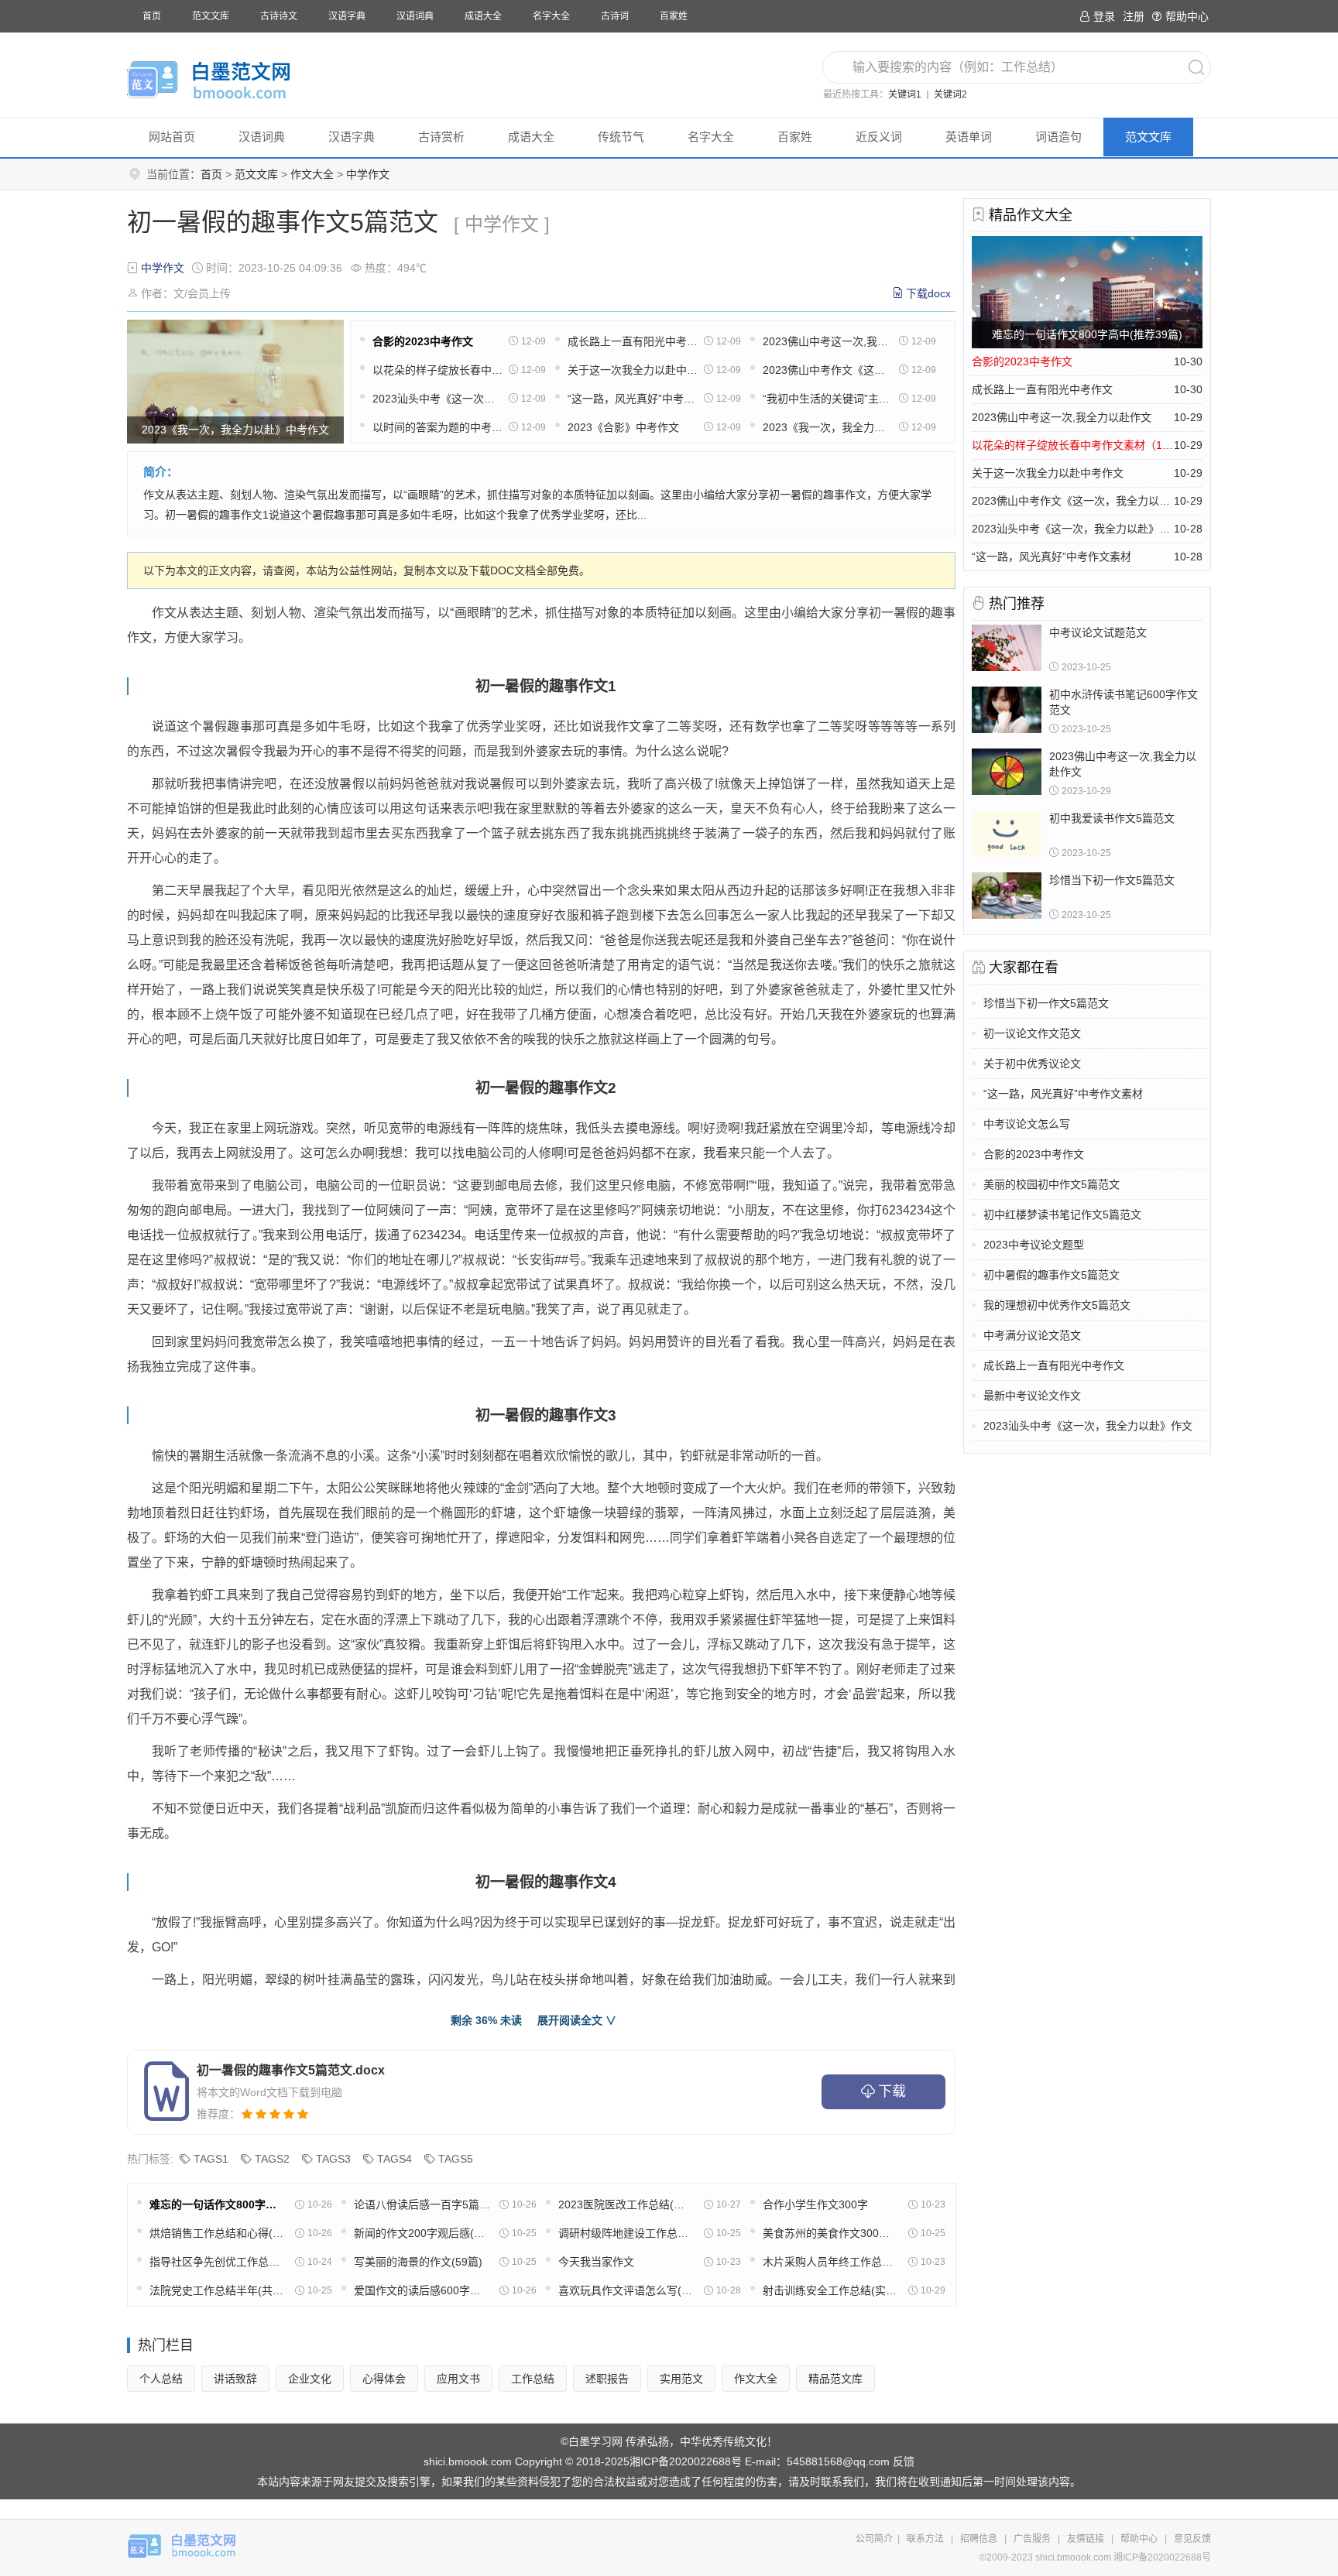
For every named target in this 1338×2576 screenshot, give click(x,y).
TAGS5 (456, 2159)
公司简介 (874, 2539)
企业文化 (310, 2379)
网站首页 (172, 137)
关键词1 (905, 94)
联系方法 (925, 2539)
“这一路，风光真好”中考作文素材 (633, 399)
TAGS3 (333, 2159)
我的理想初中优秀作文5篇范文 (1057, 1305)
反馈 (904, 2461)
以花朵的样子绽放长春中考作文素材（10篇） (437, 370)
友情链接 (1086, 2539)
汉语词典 (415, 16)
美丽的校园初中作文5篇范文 (1052, 1184)
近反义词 (879, 137)
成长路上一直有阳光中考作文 (633, 341)
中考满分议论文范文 (1032, 1335)
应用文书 (458, 2379)
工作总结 (533, 2379)
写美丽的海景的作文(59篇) (418, 2262)
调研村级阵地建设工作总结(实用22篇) (626, 2233)
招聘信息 (979, 2539)
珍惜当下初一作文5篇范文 (1046, 1003)
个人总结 (161, 2379)
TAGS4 (395, 2159)
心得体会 (384, 2379)
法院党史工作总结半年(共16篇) (218, 2290)
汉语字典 (347, 16)
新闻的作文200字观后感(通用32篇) (422, 2233)
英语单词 (969, 137)
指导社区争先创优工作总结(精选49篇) (218, 2262)
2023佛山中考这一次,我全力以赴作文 (828, 341)
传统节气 (621, 137)
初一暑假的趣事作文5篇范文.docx (291, 2070)
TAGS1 (211, 2159)
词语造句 (1058, 137)
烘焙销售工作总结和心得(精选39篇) (218, 2233)
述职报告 (607, 2379)
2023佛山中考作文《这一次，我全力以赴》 (828, 370)
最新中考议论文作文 (1032, 1396)
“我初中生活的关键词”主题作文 (828, 399)
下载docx (928, 293)
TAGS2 (272, 2159)
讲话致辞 (235, 2379)
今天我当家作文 (596, 2262)
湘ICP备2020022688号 (686, 2461)
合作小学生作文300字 (815, 2204)
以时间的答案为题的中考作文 (437, 427)
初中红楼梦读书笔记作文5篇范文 (1062, 1214)
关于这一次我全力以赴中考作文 (633, 370)
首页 (152, 16)
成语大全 (483, 16)
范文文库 (211, 16)
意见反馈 (1192, 2539)
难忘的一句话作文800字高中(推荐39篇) (218, 2204)
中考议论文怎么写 (1027, 1124)
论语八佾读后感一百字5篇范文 (422, 2204)
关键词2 (950, 94)
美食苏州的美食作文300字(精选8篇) (831, 2233)
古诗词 (615, 16)
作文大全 (312, 174)
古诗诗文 (279, 16)
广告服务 (1032, 2539)
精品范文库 (835, 2379)
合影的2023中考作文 (423, 341)
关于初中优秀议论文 (1032, 1064)
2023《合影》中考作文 (623, 427)
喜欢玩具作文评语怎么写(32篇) (626, 2290)
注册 (1134, 16)
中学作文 (368, 174)
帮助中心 (1187, 16)
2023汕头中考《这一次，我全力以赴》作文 (437, 399)
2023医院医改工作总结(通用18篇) (626, 2204)
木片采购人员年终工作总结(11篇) (831, 2262)
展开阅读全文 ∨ (577, 2020)
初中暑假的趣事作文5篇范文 (1052, 1275)
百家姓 (674, 16)
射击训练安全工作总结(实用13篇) (831, 2290)
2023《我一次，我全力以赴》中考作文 (828, 427)
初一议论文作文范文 (1032, 1033)
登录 (1104, 16)
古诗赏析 (441, 137)
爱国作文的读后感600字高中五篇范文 (422, 2290)
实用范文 (681, 2379)
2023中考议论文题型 (1034, 1245)
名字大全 (551, 16)
